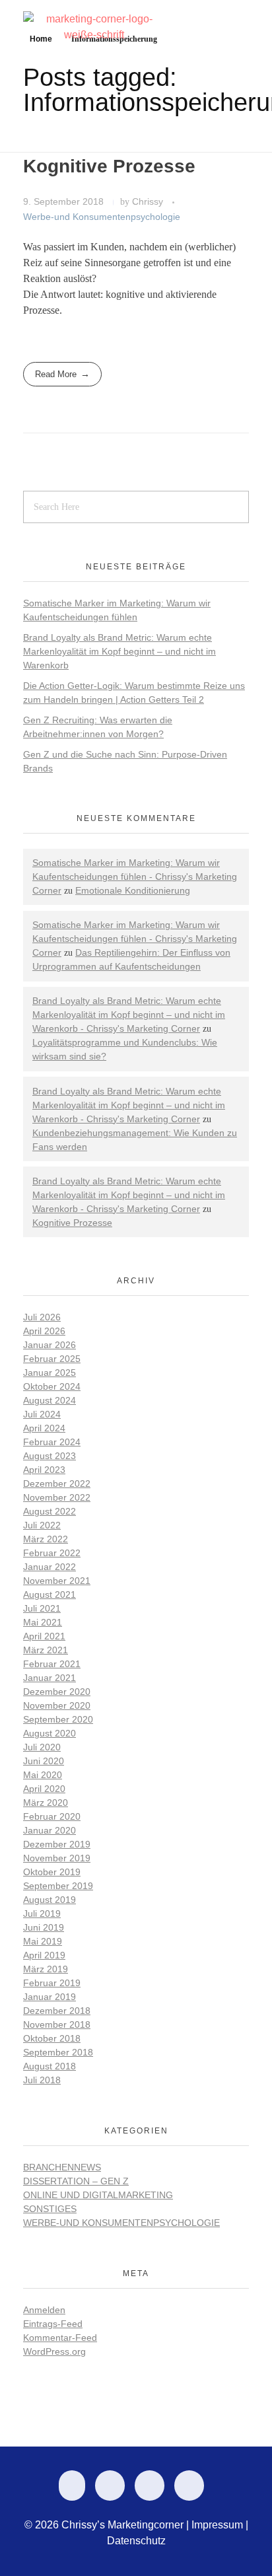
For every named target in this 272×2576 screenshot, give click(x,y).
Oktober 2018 (52, 2038)
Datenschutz (136, 2541)
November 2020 (57, 1705)
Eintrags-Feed (53, 2324)
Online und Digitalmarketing (98, 2195)
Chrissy (149, 201)
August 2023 (50, 1456)
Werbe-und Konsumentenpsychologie (102, 217)
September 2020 (58, 1719)
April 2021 (44, 1636)
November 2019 (57, 1858)
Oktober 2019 (52, 1872)
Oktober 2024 (52, 1386)
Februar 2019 (52, 1983)
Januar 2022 (50, 1567)
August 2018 (50, 2066)
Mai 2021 (43, 1622)
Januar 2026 (50, 1345)
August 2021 (50, 1594)
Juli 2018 (42, 2080)
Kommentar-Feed (60, 2338)
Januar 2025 (50, 1373)
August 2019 (50, 1900)
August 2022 (50, 1511)
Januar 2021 (50, 1678)
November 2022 (57, 1497)
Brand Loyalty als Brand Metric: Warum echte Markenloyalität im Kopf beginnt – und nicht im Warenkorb (119, 651)
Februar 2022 (52, 1553)
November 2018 (57, 2024)
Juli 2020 (42, 1747)
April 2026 (44, 1331)
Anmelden (44, 2310)
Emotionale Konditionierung (133, 890)
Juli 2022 (42, 1525)
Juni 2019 (44, 1927)
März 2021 (46, 1650)
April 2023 (44, 1470)
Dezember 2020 (57, 1692)
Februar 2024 (52, 1442)
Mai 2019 (43, 1941)
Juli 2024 (42, 1414)
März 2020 (46, 1803)
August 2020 (50, 1733)
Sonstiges (50, 2209)
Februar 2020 (52, 1816)
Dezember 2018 (57, 2011)
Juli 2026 (42, 1317)
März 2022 (46, 1539)
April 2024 (44, 1428)
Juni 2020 (44, 1761)
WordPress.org (54, 2351)
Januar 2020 (50, 1830)
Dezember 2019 (57, 1844)
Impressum (217, 2525)
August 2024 (50, 1400)
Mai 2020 (43, 1775)
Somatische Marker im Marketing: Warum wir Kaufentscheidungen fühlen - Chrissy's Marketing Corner (135, 877)
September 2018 (58, 2052)
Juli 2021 (42, 1608)
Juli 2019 (42, 1914)
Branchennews (62, 2167)
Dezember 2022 (57, 1484)
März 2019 (46, 1969)
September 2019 (58, 1886)
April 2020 (44, 1789)
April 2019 (44, 1955)
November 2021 (57, 1581)
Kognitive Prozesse (109, 166)
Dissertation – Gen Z (76, 2181)
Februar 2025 (52, 1359)
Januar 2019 (50, 1997)
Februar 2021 (52, 1664)
